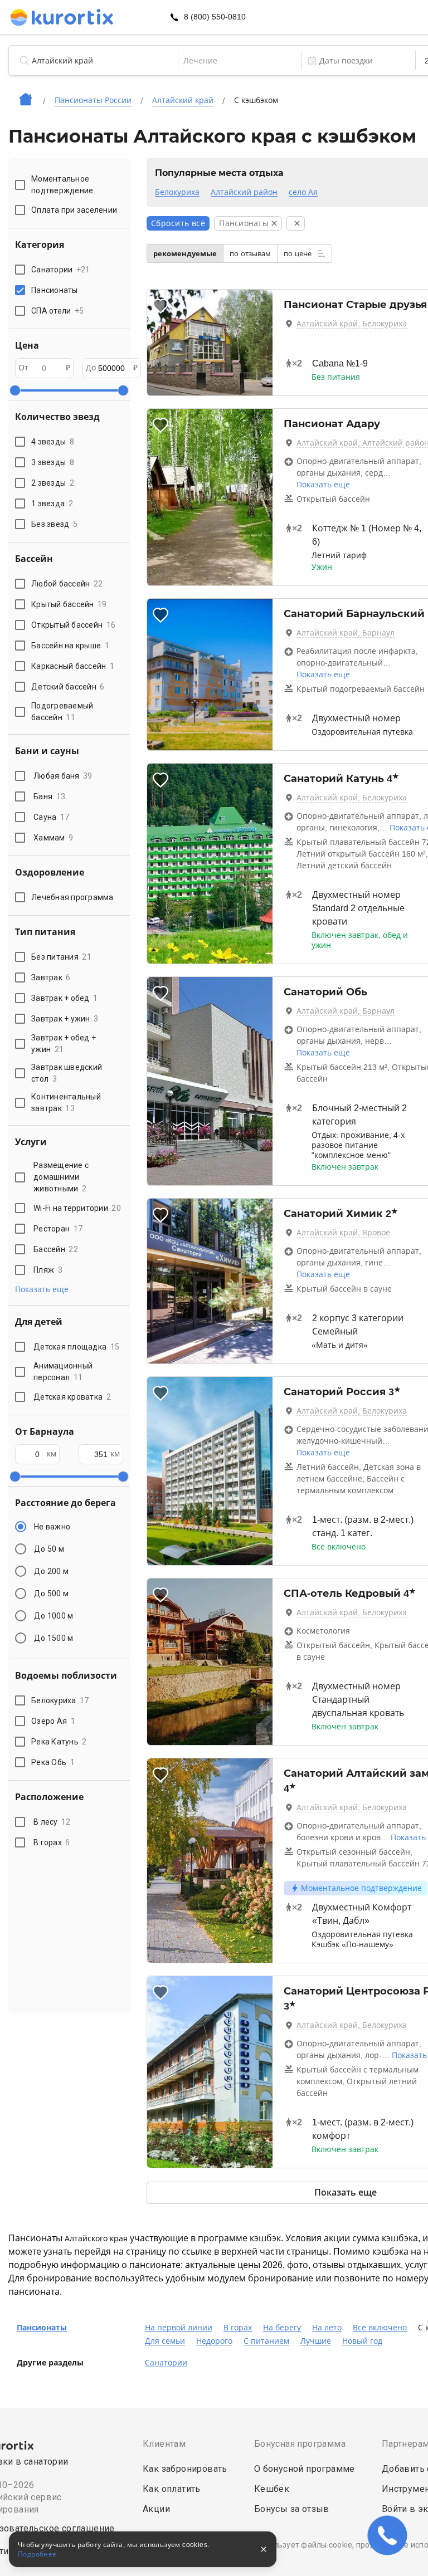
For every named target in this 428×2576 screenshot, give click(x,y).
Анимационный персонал (63, 1372)
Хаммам (53, 838)
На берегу (282, 2328)
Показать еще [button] (42, 1289)
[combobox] (239, 61)
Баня (49, 796)
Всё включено (380, 2328)
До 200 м (51, 1571)
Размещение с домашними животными (61, 1177)
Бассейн (56, 1249)
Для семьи (165, 2341)
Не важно (52, 1527)
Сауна (51, 817)
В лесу (52, 1822)
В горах (52, 1842)
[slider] (15, 390)
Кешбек (272, 2489)
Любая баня (63, 776)
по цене (299, 254)
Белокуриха (177, 192)
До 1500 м (53, 1638)
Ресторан (58, 1229)
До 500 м (51, 1593)
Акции (156, 2509)
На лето (327, 2328)
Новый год (362, 2341)
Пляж (48, 1270)
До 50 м (49, 1549)
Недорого (214, 2341)
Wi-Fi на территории (77, 1208)
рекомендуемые (185, 254)
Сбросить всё (178, 223)
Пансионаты (42, 2328)
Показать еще (323, 485)
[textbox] (239, 61)
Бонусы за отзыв (292, 2509)
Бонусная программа (300, 2444)
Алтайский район (244, 192)
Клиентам (164, 2444)
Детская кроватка (72, 1397)
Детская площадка (76, 1347)
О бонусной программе (305, 2469)
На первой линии (179, 2328)
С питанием (266, 2341)
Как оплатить (172, 2489)
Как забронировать (185, 2469)
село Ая (303, 192)
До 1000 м (53, 1616)
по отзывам (250, 254)
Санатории (166, 2363)
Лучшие (316, 2341)
